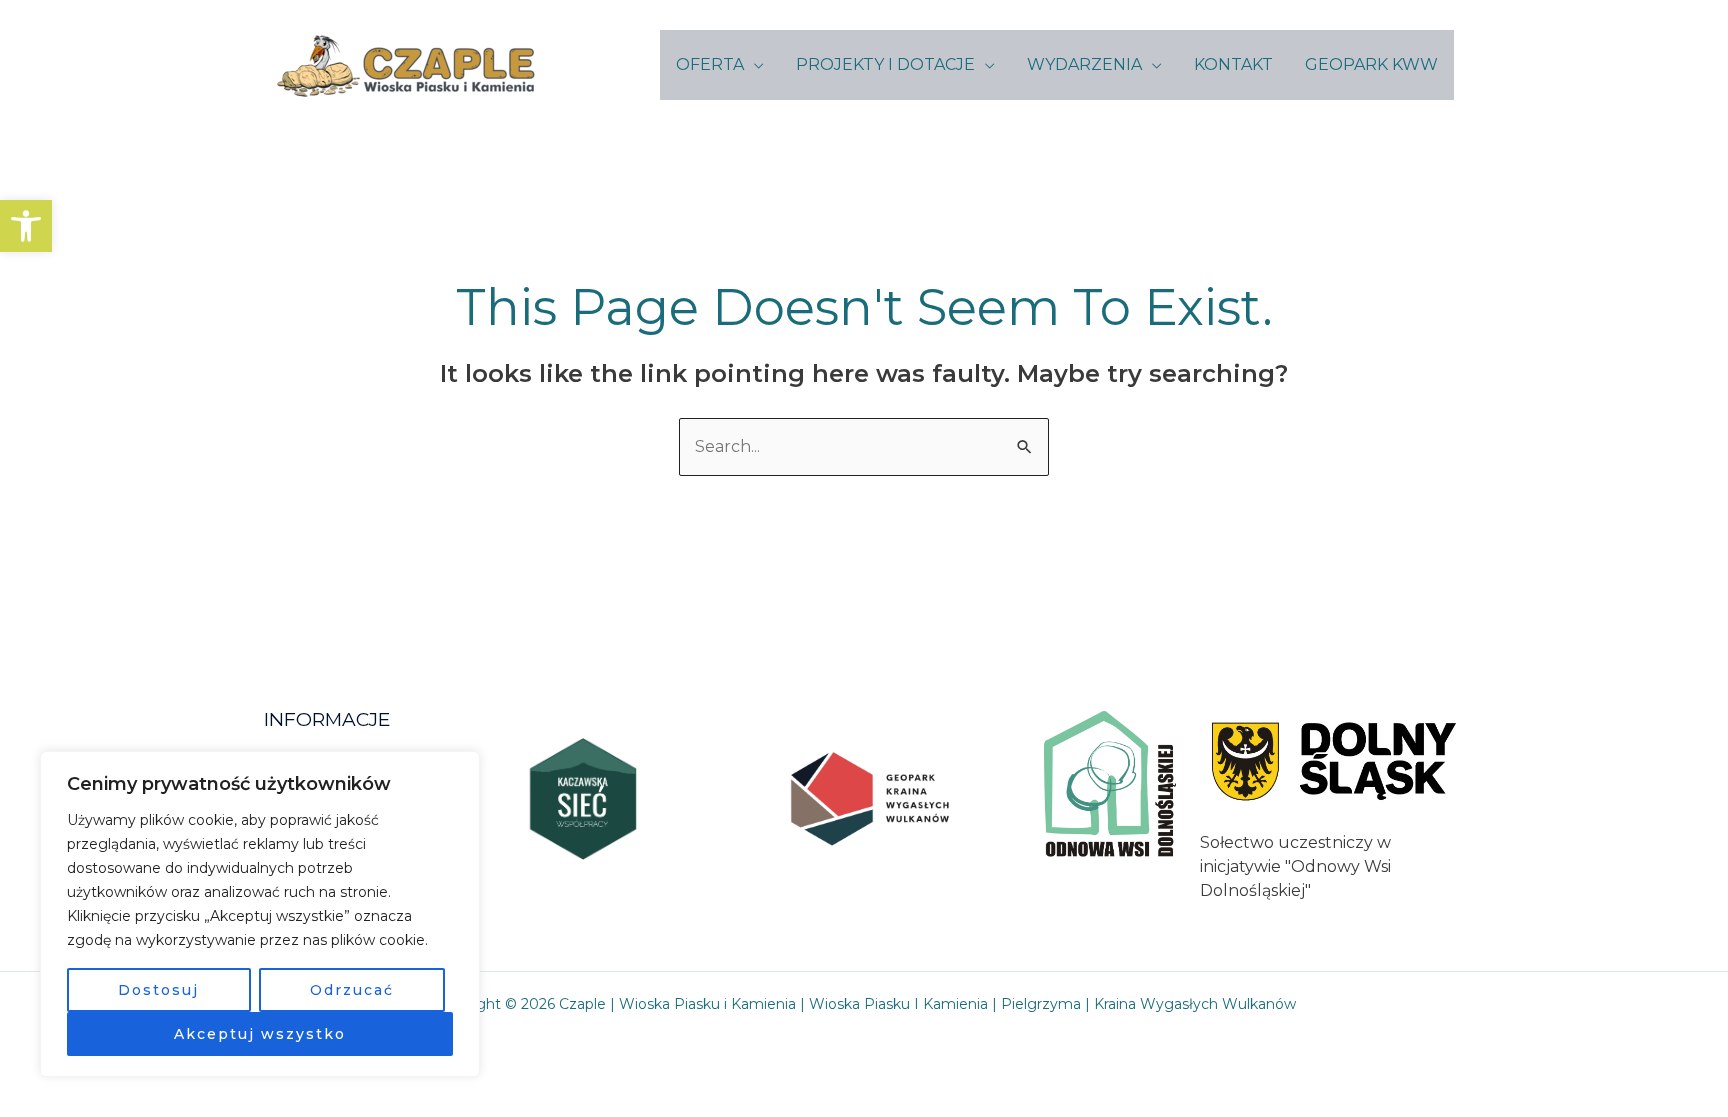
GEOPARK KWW (1371, 64)
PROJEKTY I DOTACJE (885, 64)
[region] (260, 914)
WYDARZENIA (1084, 64)
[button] (26, 226)
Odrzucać (352, 990)
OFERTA (710, 64)
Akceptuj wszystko (260, 1034)
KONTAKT (1233, 64)
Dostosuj (158, 990)
